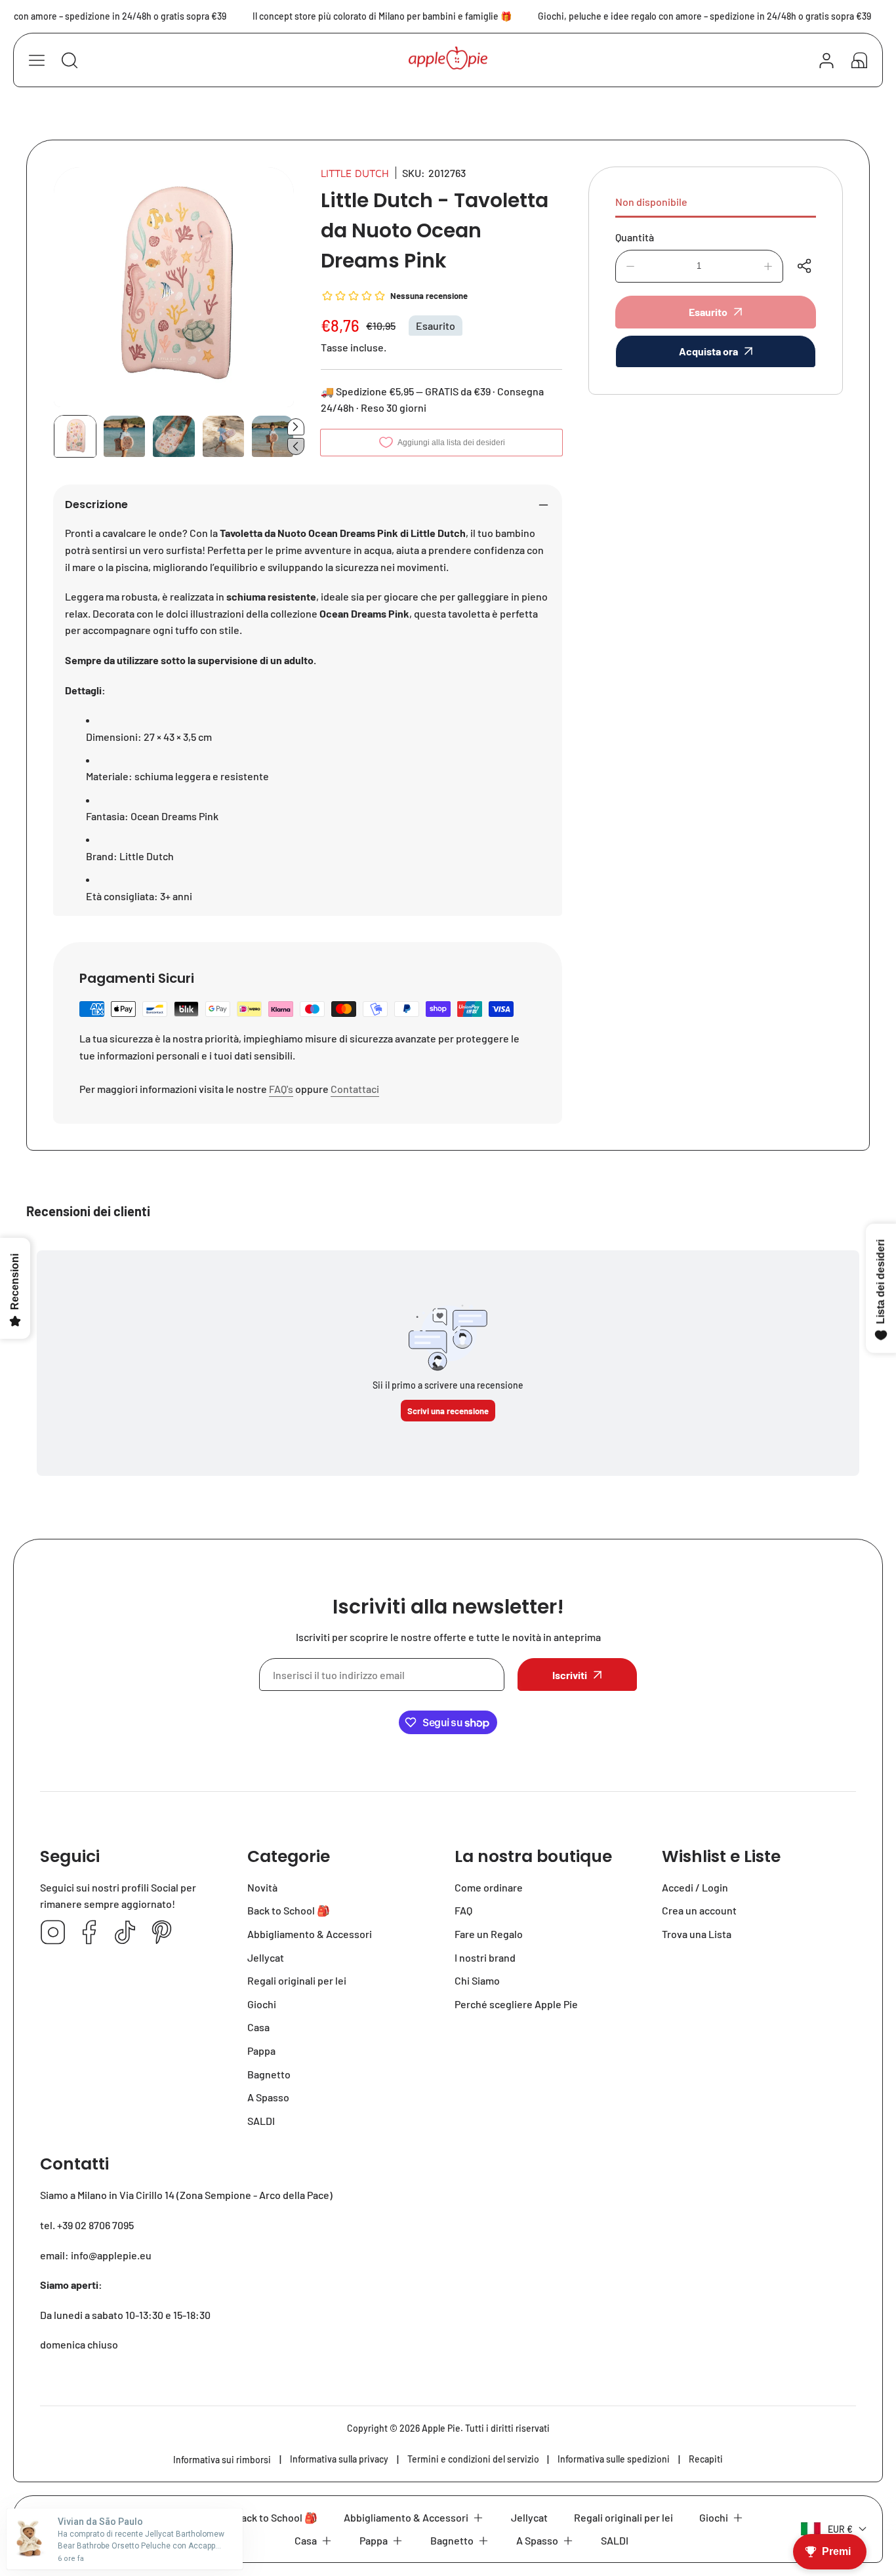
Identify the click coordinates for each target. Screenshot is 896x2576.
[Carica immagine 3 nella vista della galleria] (173, 436)
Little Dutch (355, 173)
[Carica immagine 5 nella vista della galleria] (273, 436)
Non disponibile (651, 202)
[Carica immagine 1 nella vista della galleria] (75, 436)
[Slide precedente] (296, 446)
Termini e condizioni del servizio (473, 2459)
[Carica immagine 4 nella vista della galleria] (223, 436)
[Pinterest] (161, 1933)
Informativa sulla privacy (339, 2459)
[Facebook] (89, 1933)
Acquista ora (708, 351)
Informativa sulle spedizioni (614, 2459)
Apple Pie (441, 2428)
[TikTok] (125, 1933)
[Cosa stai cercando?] (70, 60)
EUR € (840, 2529)
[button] (859, 60)
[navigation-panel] (37, 60)
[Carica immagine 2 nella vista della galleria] (124, 436)
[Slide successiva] (296, 427)
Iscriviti (570, 1675)
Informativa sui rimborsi (222, 2460)
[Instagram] (53, 1933)
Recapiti (706, 2459)
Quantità (635, 237)
